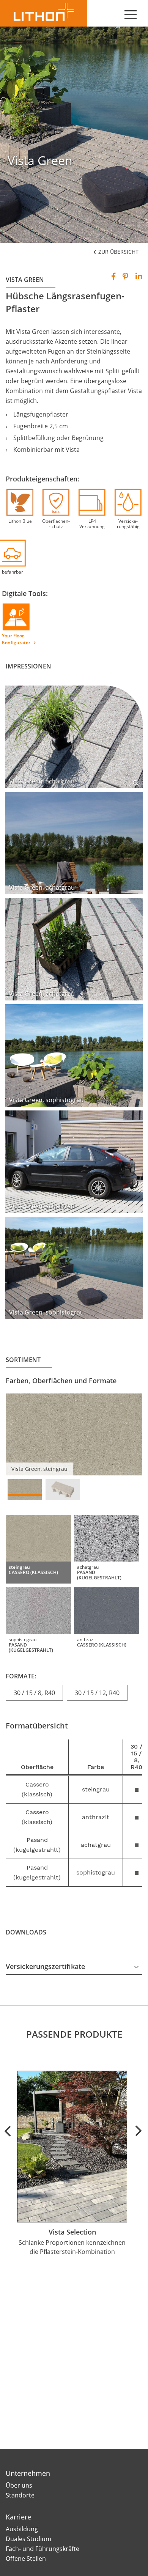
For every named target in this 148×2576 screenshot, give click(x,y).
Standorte (20, 2495)
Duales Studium (28, 2539)
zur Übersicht (118, 252)
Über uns (19, 2485)
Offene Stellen (26, 2559)
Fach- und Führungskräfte (43, 2549)
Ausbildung (22, 2529)
